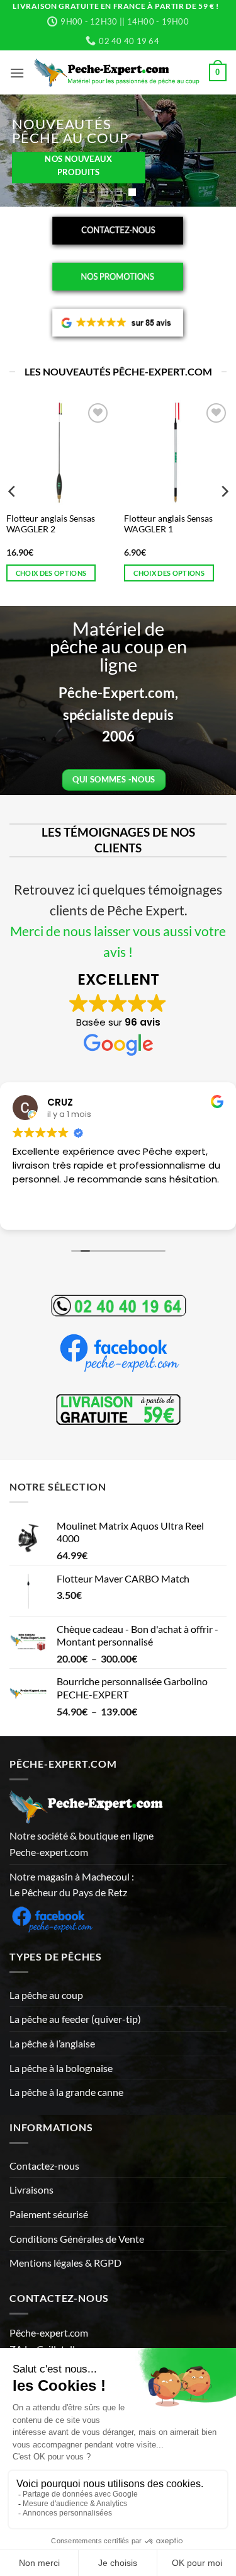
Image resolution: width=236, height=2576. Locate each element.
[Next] (224, 491)
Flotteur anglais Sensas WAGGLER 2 (51, 524)
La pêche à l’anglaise (52, 2043)
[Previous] (13, 491)
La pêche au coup (46, 1995)
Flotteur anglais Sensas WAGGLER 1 (168, 524)
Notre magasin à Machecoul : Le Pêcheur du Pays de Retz (72, 1885)
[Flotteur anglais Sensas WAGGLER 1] (177, 453)
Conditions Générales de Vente (77, 2239)
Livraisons (31, 2190)
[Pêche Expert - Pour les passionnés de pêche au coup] (117, 73)
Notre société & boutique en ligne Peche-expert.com (81, 1844)
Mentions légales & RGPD (65, 2263)
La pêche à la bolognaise (61, 2068)
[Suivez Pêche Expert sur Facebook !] (52, 1917)
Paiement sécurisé (49, 2214)
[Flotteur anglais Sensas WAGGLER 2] (59, 453)
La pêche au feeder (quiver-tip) (75, 2019)
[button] (17, 73)
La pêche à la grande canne (66, 2092)
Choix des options (51, 573)
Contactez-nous (44, 2166)
